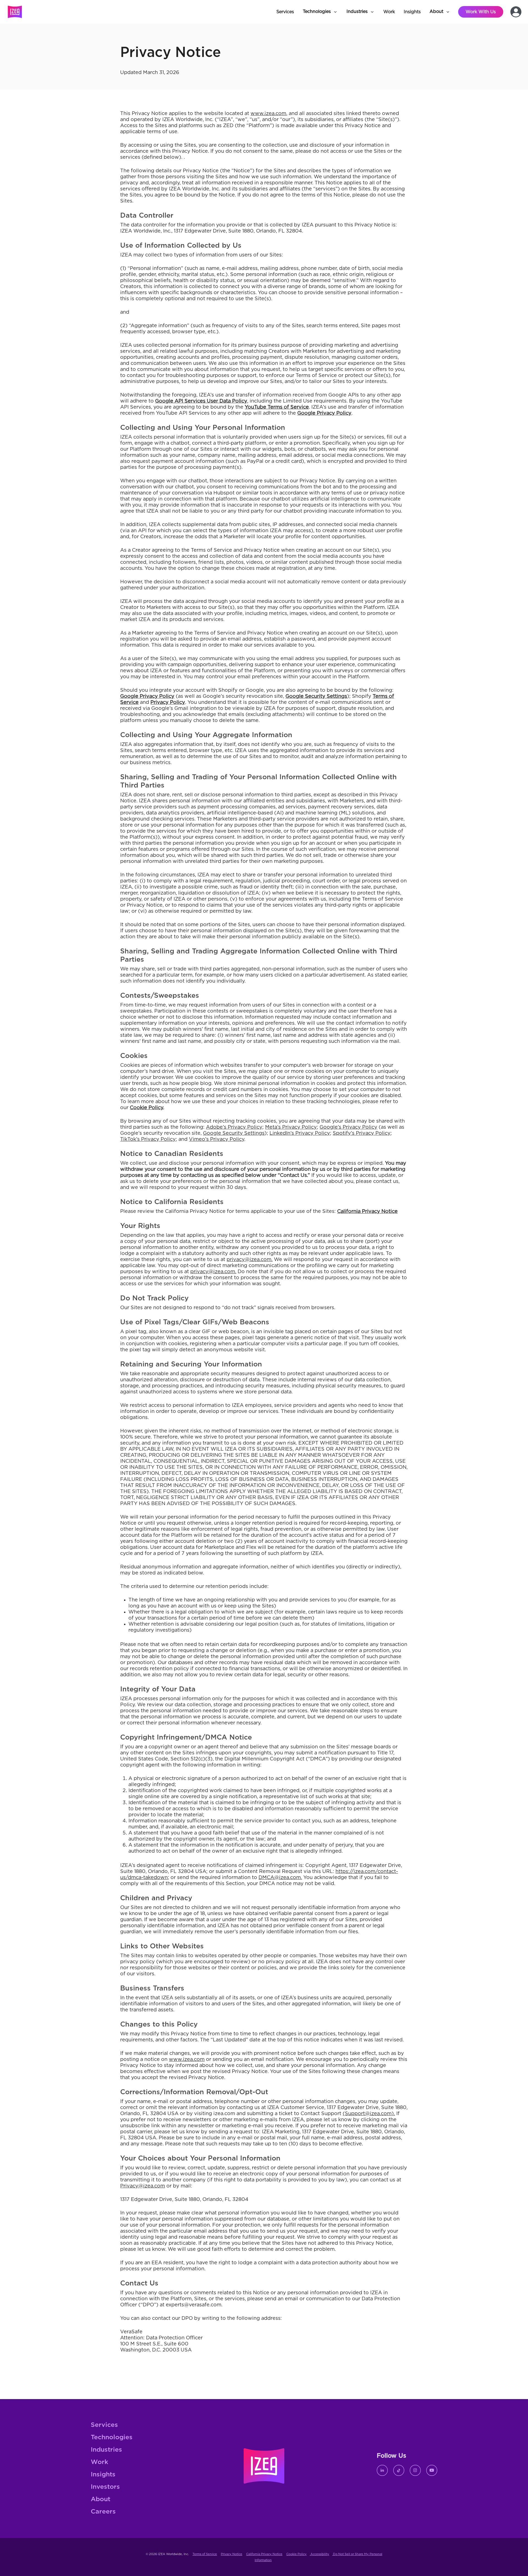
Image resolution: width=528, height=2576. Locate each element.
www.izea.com (187, 2060)
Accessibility (319, 2554)
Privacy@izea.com (143, 2186)
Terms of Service (205, 2554)
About (101, 2499)
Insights (103, 2475)
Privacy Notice (232, 2554)
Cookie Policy (296, 2554)
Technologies (112, 2437)
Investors (105, 2487)
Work (99, 2462)
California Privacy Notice (264, 2554)
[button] (320, 12)
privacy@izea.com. (250, 1260)
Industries (106, 2450)
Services (104, 2425)
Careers (103, 2512)
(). (369, 2114)
